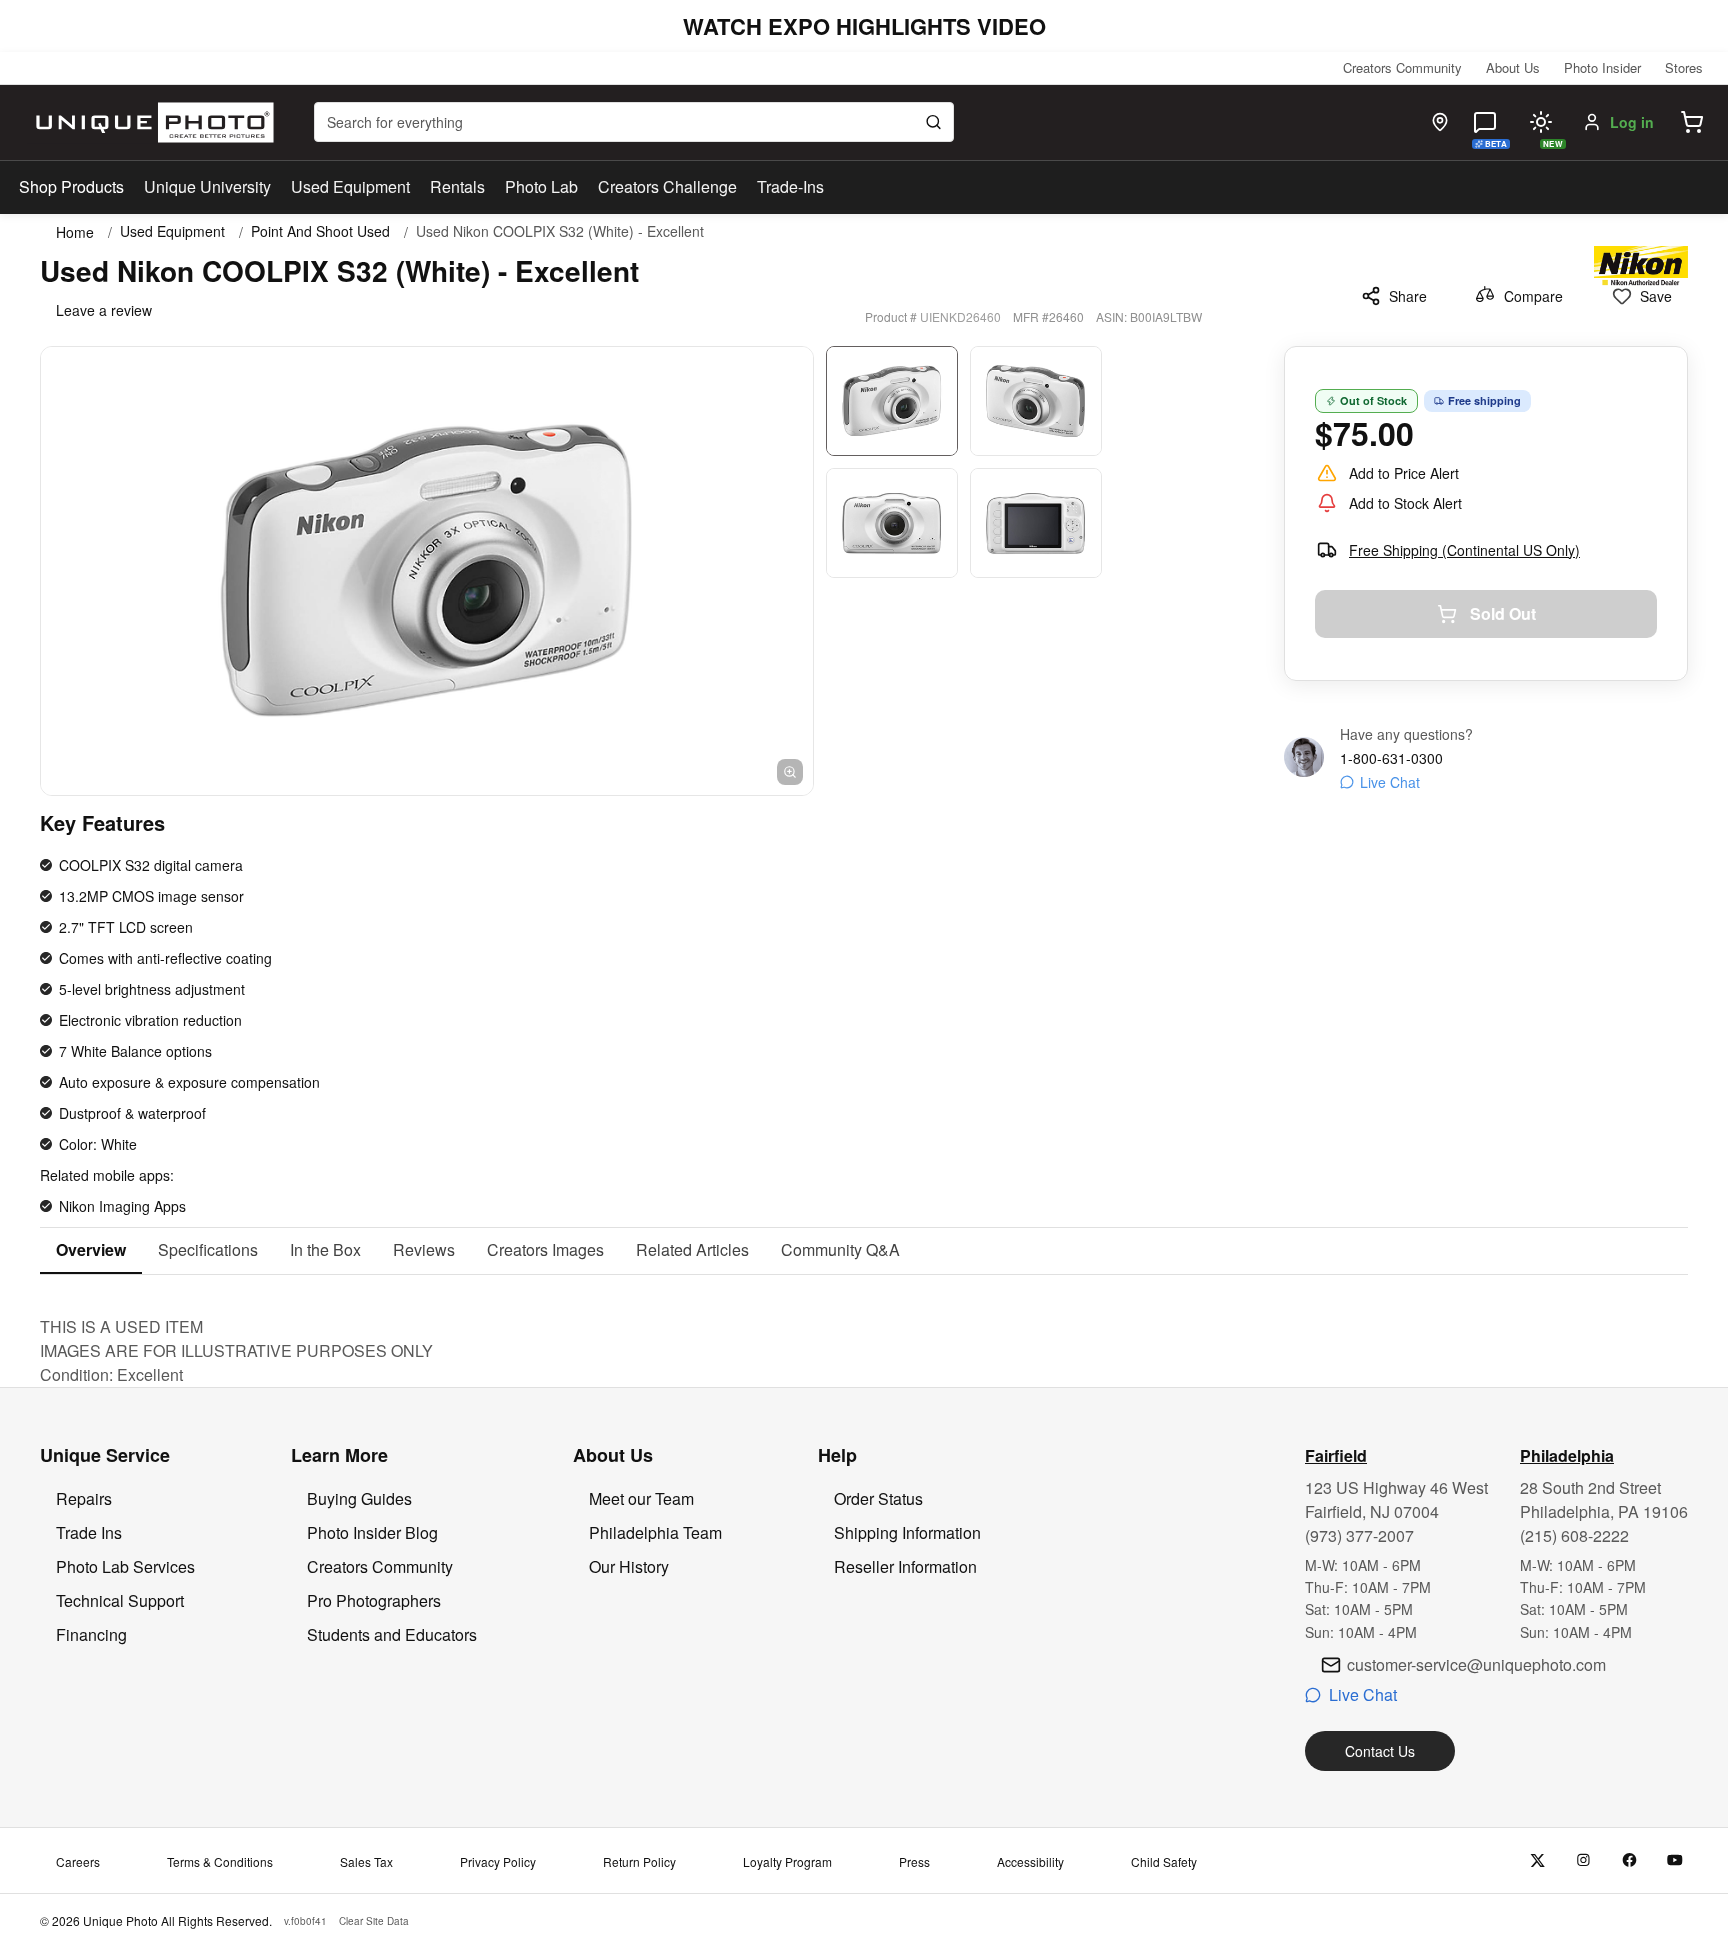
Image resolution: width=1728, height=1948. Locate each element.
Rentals (457, 186)
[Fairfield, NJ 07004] (1440, 122)
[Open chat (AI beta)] (1485, 122)
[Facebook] (1629, 1860)
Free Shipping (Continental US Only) (1464, 550)
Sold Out (1503, 613)
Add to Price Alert (1404, 473)
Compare (1533, 296)
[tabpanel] (864, 1331)
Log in (1632, 122)
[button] (1692, 122)
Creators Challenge (667, 186)
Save (1656, 296)
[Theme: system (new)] (1541, 122)
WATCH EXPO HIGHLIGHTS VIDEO (864, 26)
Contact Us (1380, 1751)
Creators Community (1402, 67)
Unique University (207, 186)
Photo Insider (1602, 67)
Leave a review (104, 310)
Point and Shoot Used (320, 231)
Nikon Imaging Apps (122, 1206)
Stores (1684, 67)
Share (1408, 296)
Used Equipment (350, 186)
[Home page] (150, 122)
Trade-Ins (790, 186)
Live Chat (1390, 782)
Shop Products (71, 187)
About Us (1513, 67)
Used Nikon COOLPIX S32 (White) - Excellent (560, 231)
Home (75, 232)
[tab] (91, 1251)
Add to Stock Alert (1405, 503)
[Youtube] (1675, 1860)
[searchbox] (634, 122)
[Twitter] (1537, 1860)
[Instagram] (1583, 1860)
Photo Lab (541, 186)
